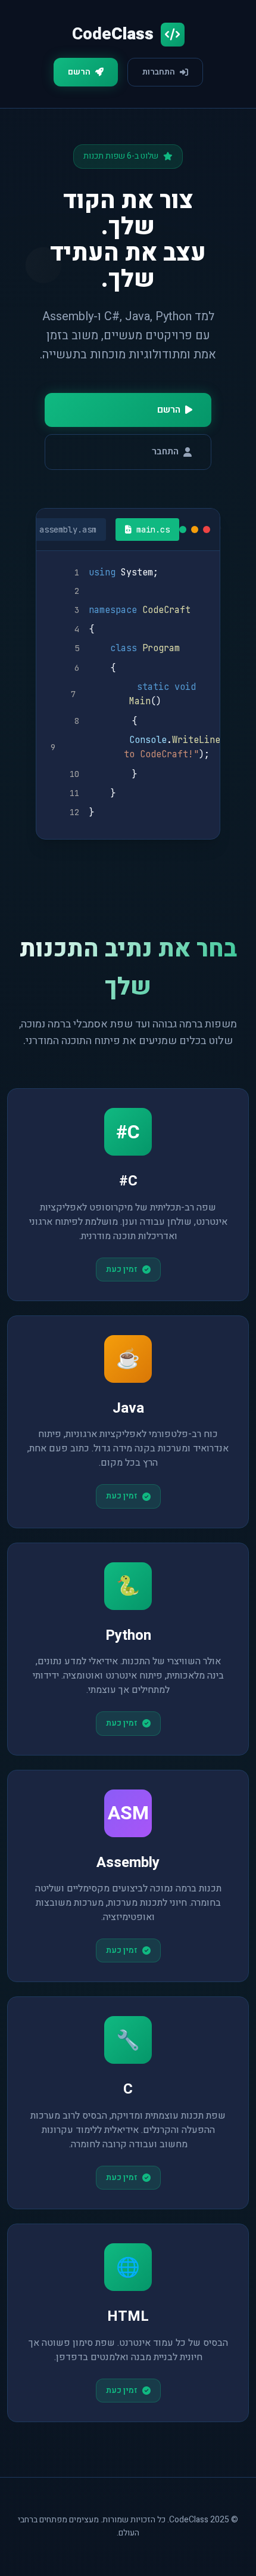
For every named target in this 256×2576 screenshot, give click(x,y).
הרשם (79, 72)
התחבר (165, 451)
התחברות (159, 72)
